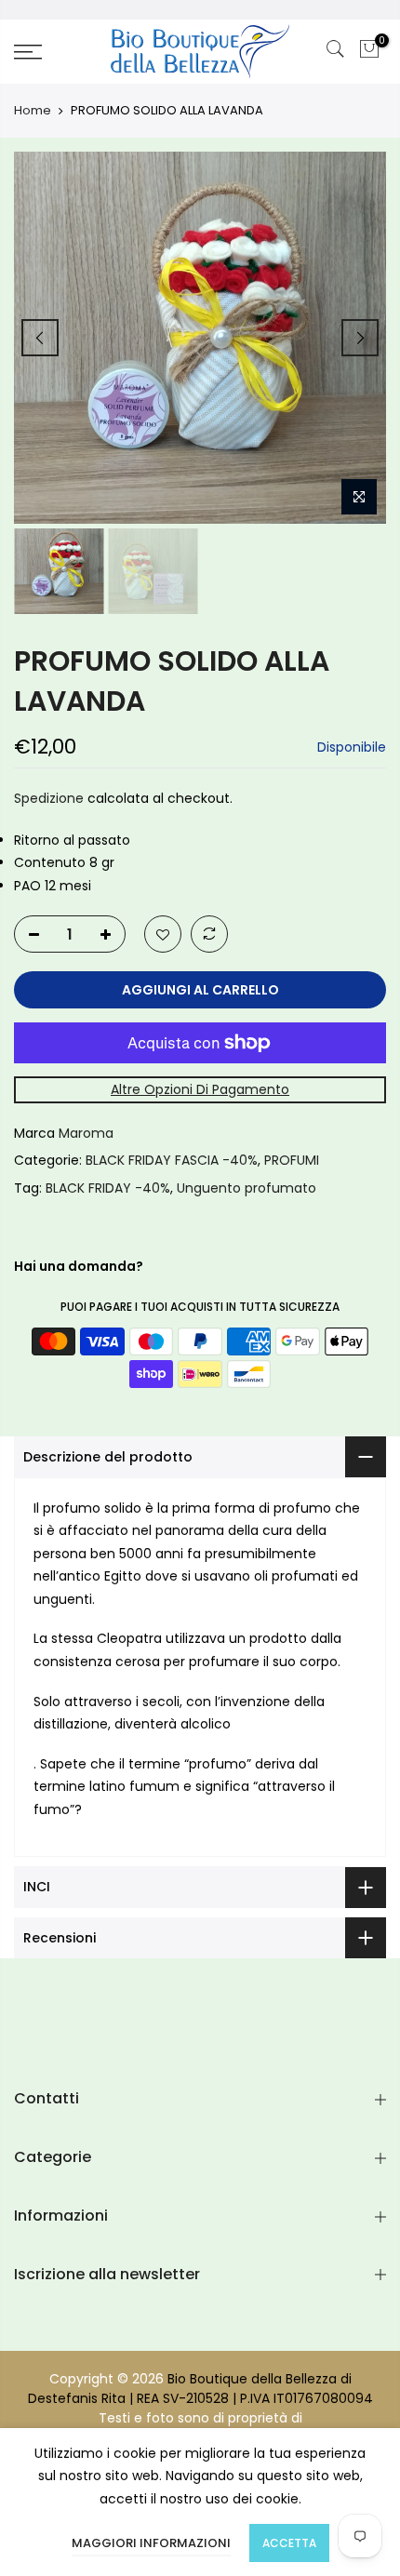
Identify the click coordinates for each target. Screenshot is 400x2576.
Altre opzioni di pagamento (200, 1089)
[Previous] (40, 338)
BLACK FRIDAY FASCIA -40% (172, 1160)
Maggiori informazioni (151, 2543)
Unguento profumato (247, 1187)
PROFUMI (292, 1160)
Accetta (289, 2543)
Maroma (86, 1132)
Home (33, 111)
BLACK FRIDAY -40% (108, 1187)
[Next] (360, 338)
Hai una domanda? (79, 1266)
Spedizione (49, 798)
